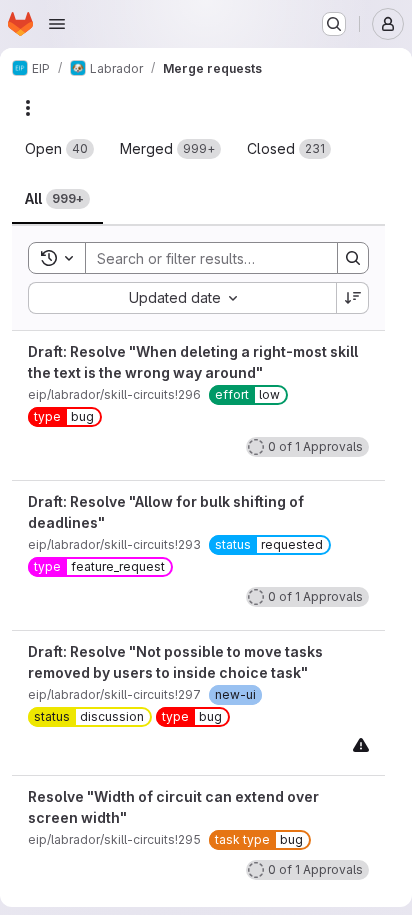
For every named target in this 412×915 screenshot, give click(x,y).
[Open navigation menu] (57, 24)
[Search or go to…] (334, 24)
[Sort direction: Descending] (353, 298)
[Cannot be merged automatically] (361, 744)
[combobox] (182, 298)
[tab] (59, 149)
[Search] (353, 258)
